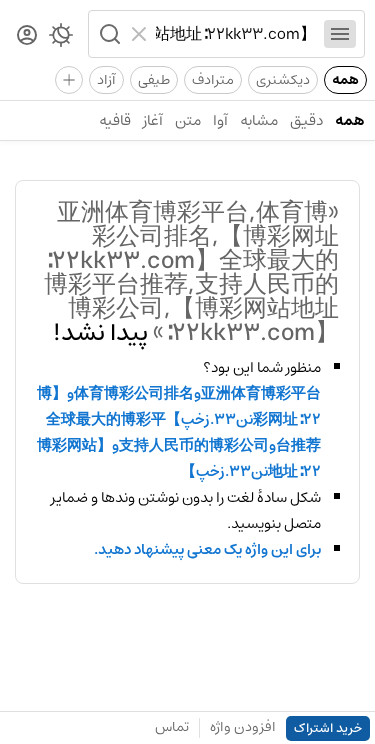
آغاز (153, 120)
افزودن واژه (243, 727)
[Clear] (141, 34)
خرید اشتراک (328, 728)
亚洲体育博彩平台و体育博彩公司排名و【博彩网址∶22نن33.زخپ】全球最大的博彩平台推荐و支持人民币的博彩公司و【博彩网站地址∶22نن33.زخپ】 (179, 433)
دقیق (306, 120)
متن (188, 120)
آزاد (106, 80)
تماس (172, 727)
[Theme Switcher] (61, 39)
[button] (108, 34)
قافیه (115, 120)
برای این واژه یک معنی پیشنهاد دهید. (207, 550)
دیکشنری (283, 80)
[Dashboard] (27, 36)
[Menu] (340, 34)
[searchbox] (236, 34)
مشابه (259, 120)
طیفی (154, 80)
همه (345, 80)
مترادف (213, 80)
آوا (220, 120)
